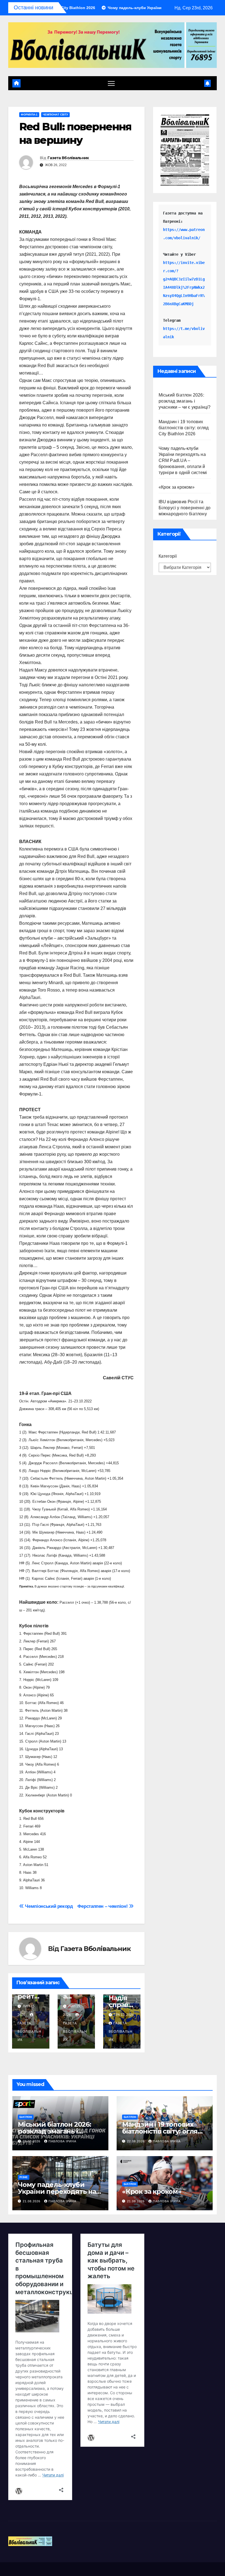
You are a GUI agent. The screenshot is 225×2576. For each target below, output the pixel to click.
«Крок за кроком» (177, 487)
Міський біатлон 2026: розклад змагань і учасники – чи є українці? (185, 401)
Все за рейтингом (30, 1996)
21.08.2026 (32, 2201)
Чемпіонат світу (55, 115)
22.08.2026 (136, 2141)
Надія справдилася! (121, 2005)
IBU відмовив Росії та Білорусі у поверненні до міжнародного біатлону (185, 508)
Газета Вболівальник (68, 158)
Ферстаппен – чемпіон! (103, 1906)
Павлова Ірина (62, 2141)
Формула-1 (29, 115)
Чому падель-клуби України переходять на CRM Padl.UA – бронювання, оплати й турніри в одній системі (183, 460)
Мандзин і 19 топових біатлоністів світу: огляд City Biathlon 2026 (184, 428)
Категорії (168, 556)
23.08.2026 (32, 2141)
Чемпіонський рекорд (48, 1906)
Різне (24, 2177)
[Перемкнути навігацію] (111, 83)
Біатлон (26, 2117)
